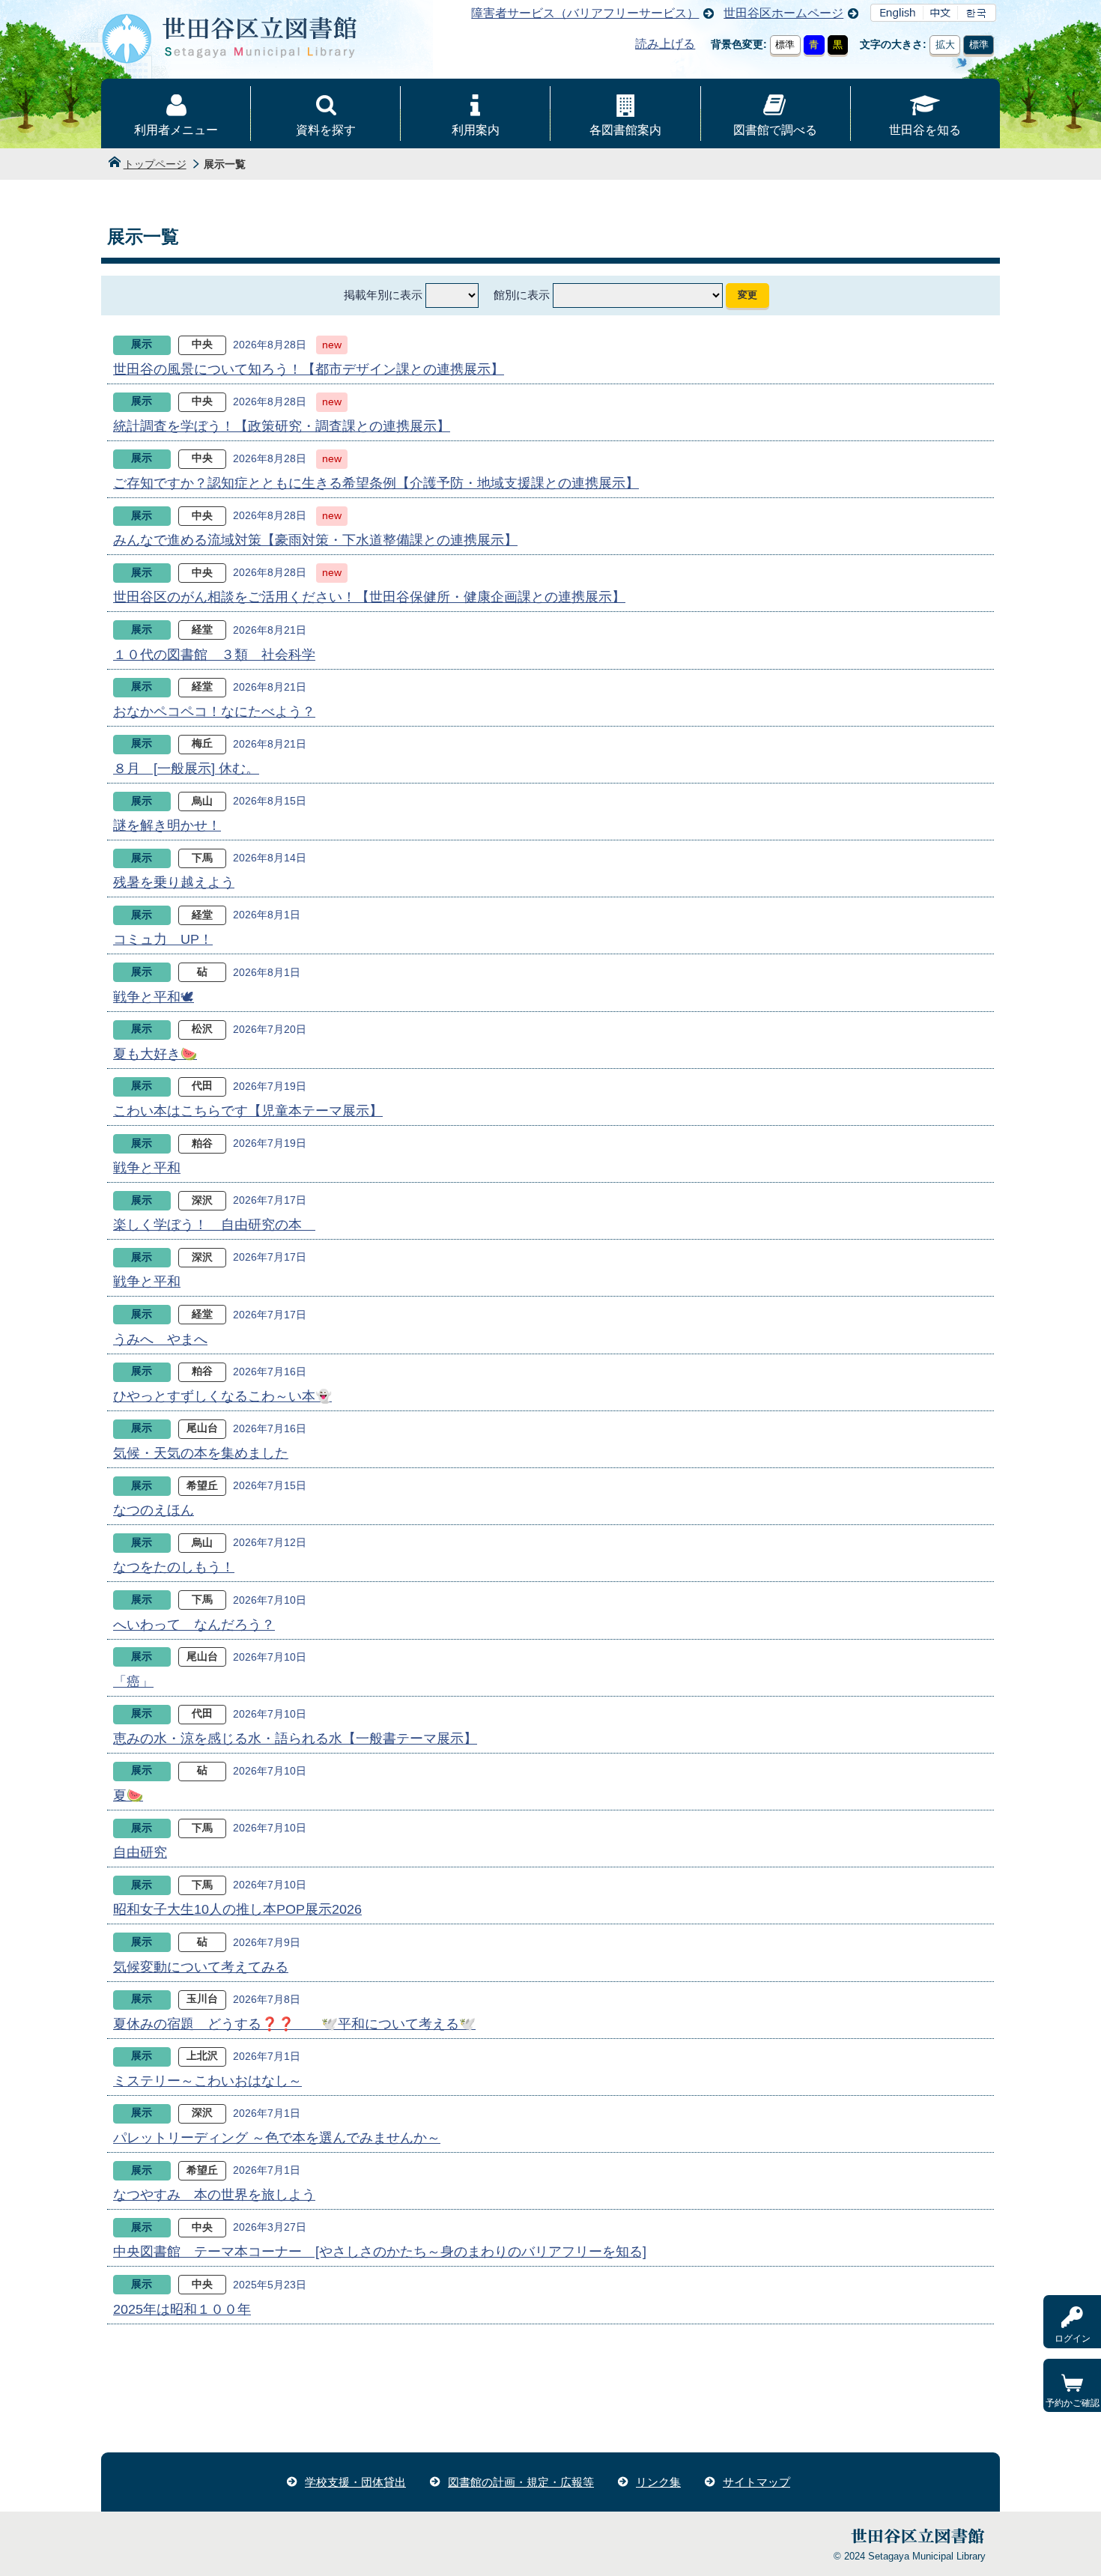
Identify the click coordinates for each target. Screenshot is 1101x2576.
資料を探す (326, 130)
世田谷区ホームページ (783, 13)
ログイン (1073, 2339)
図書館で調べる (775, 130)
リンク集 (658, 2482)
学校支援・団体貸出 (355, 2482)
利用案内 (476, 130)
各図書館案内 (625, 130)
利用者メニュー (176, 130)
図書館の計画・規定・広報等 (521, 2482)
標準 (785, 45)
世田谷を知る (925, 130)
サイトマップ (756, 2482)
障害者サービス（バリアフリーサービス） (585, 13)
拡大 (945, 45)
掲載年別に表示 (383, 295)
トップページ (155, 164)
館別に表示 (522, 295)
